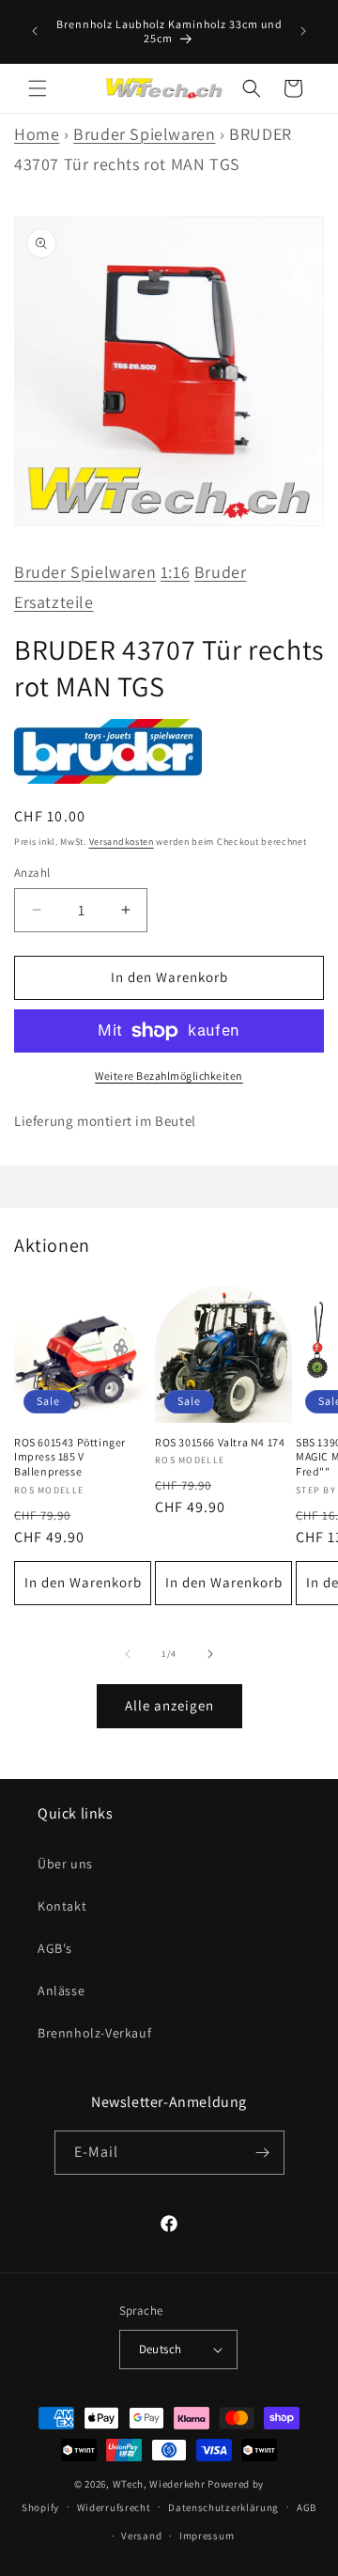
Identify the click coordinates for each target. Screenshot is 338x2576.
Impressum (207, 2536)
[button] (38, 88)
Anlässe (61, 1991)
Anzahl (32, 873)
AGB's (55, 1948)
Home (37, 134)
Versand (141, 2536)
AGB (307, 2507)
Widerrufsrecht (114, 2507)
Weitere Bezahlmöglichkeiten (169, 1076)
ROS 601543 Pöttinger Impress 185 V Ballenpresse (70, 1457)
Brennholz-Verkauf (94, 2033)
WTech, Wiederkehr (159, 2484)
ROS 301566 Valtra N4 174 (220, 1442)
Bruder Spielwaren (144, 134)
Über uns (65, 1864)
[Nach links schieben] (128, 1654)
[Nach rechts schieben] (210, 1654)
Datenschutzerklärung (223, 2507)
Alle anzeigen (169, 1705)
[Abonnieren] (263, 2153)
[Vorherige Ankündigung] (35, 31)
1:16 (175, 572)
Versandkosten (122, 842)
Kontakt (62, 1906)
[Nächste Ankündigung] (303, 31)
